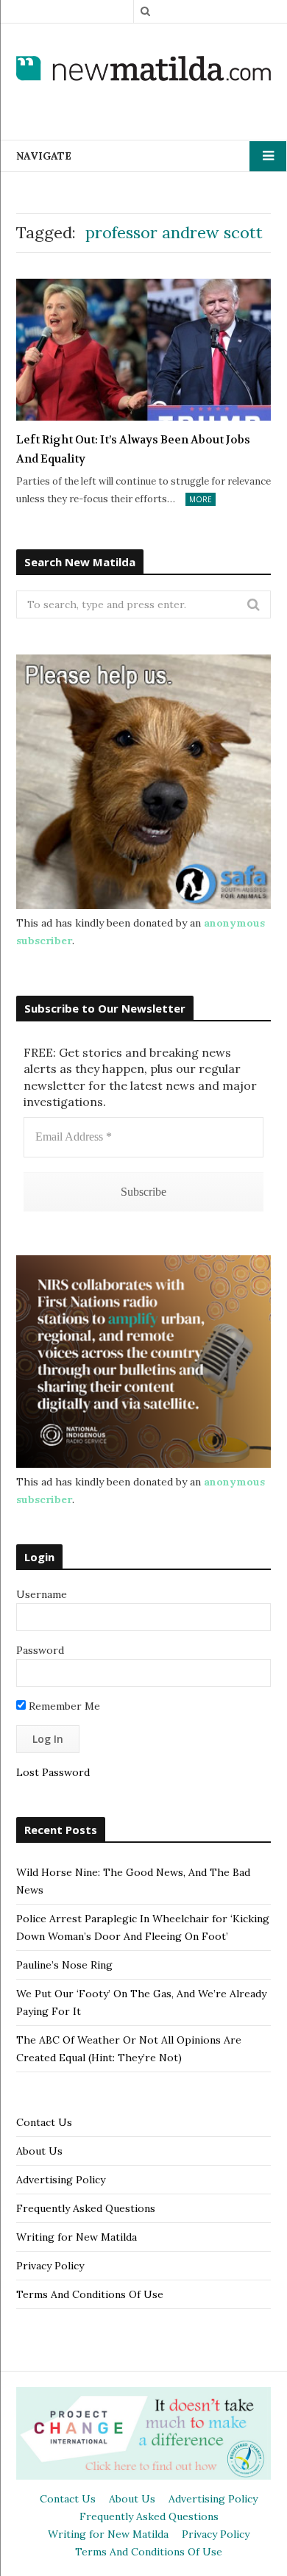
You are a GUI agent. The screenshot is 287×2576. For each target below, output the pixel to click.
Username (42, 1594)
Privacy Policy (50, 2266)
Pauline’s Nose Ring (64, 1965)
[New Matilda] (143, 70)
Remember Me (63, 1706)
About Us (39, 2151)
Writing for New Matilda (77, 2237)
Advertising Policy (61, 2180)
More (201, 499)
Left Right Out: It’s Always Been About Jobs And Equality (133, 449)
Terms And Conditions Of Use (90, 2294)
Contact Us (44, 2122)
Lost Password (53, 1772)
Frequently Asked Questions (86, 2208)
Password (40, 1650)
